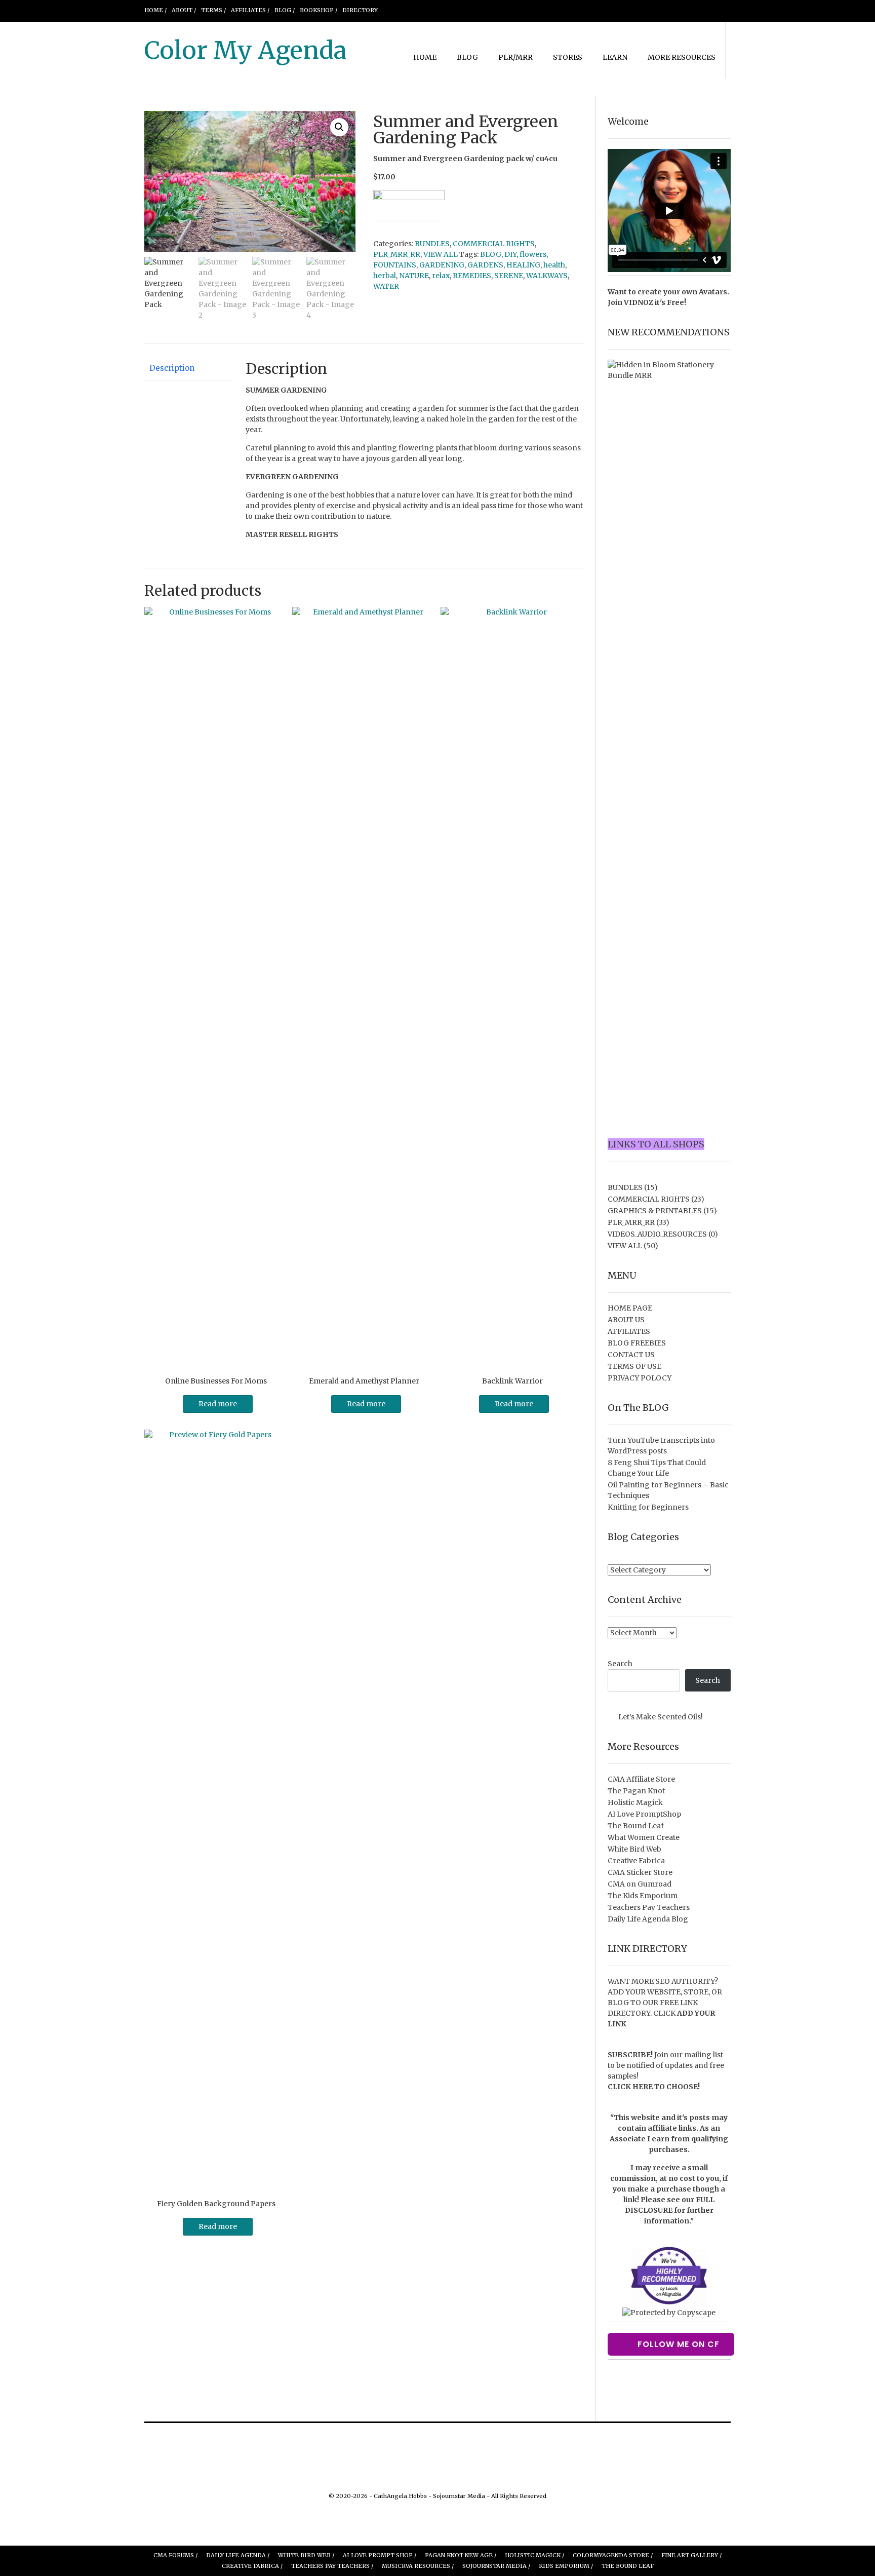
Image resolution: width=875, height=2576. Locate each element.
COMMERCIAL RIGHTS (494, 244)
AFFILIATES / (250, 10)
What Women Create (644, 1837)
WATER (386, 286)
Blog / (285, 10)
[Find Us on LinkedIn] (703, 10)
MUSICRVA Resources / (418, 2566)
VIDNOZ (639, 302)
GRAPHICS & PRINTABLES (655, 1211)
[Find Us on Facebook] (630, 10)
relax (441, 276)
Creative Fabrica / (252, 2566)
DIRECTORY (360, 10)
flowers (533, 254)
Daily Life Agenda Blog (648, 1919)
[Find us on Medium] (691, 10)
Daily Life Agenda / (238, 2555)
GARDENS (485, 265)
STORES (568, 57)
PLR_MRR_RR (397, 254)
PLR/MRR (515, 57)
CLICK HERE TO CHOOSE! (654, 2087)
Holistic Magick (635, 1802)
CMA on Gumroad (640, 1884)
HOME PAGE (630, 1308)
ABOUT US (626, 1320)
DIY (510, 254)
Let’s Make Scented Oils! (661, 1717)
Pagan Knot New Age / (461, 2555)
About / (184, 10)
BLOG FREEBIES (637, 1343)
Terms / (213, 10)
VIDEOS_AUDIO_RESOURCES (657, 1234)
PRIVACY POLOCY (640, 1378)
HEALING (523, 265)
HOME (425, 57)
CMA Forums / (175, 2555)
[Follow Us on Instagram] (667, 10)
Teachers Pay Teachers (649, 1907)
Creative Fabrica (636, 1861)
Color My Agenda (245, 50)
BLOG (467, 57)
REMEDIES (472, 276)
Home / (155, 10)
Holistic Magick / (534, 2555)
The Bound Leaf (636, 1826)
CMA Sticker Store (640, 1872)
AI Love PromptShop (644, 1814)
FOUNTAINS (395, 265)
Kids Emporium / (566, 2566)
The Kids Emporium (643, 1896)
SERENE (509, 276)
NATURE (414, 276)
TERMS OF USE (634, 1366)
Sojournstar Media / (496, 2566)
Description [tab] (172, 368)
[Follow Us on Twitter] (643, 10)
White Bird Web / (306, 2555)
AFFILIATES (629, 1331)
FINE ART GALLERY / (691, 2555)
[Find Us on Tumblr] (715, 10)
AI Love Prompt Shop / (380, 2555)
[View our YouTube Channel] (655, 10)
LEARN (615, 57)
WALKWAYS (547, 276)
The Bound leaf (628, 2566)
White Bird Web (634, 1849)
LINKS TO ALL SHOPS (656, 1144)
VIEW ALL (441, 254)
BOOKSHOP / (319, 10)
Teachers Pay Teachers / (332, 2566)
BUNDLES (432, 244)
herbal (385, 276)
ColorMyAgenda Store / (613, 2555)
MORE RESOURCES (682, 57)
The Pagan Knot (636, 1791)
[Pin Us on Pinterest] (679, 10)
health (554, 265)
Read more (218, 1404)
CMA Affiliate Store (641, 1779)
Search (620, 1664)
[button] (339, 127)
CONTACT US (631, 1355)
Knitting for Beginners (648, 1507)
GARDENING (442, 265)
